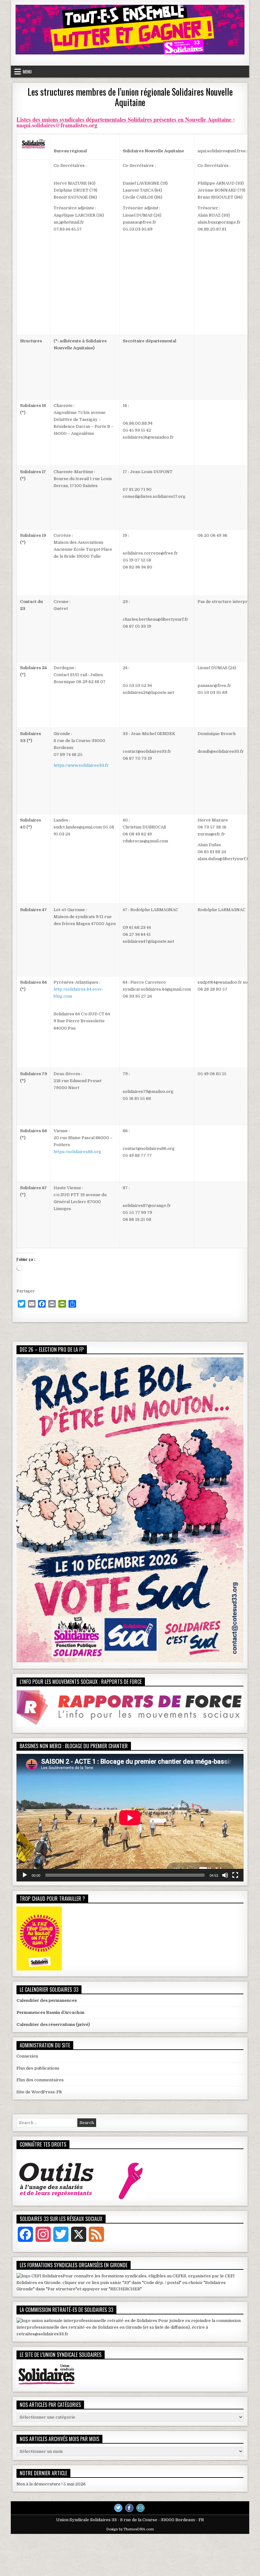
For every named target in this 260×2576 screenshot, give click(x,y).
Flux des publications (38, 2068)
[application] (130, 1818)
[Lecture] (25, 1875)
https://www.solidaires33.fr (81, 765)
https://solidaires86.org (77, 1152)
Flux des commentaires (40, 2080)
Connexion (27, 2056)
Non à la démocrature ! (39, 2484)
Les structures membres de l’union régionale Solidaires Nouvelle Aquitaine (130, 97)
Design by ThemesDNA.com (130, 2529)
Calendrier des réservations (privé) (53, 2024)
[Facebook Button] (129, 2508)
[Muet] (225, 1875)
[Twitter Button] (118, 2508)
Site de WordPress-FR (39, 2092)
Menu (27, 72)
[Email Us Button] (140, 2508)
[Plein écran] (235, 1875)
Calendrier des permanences (47, 2000)
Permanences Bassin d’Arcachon (50, 2012)
